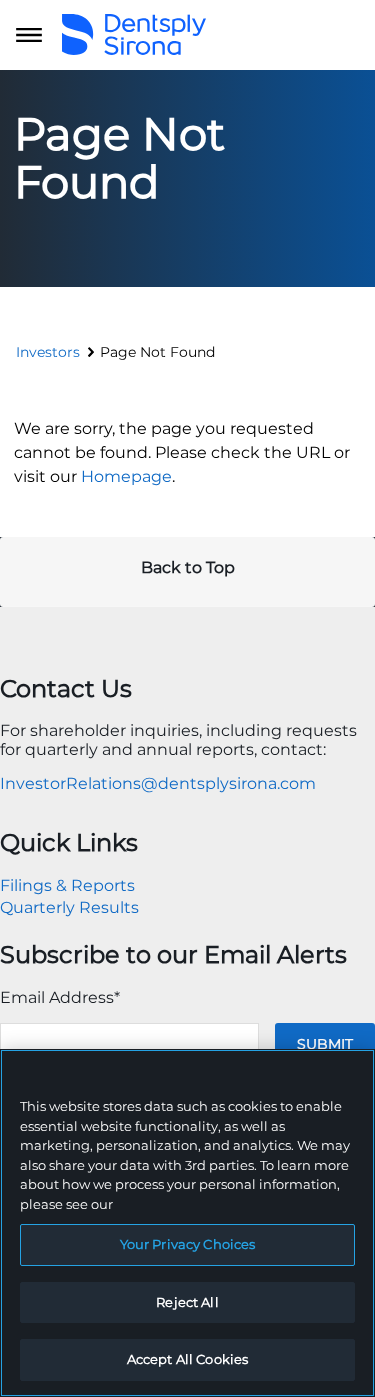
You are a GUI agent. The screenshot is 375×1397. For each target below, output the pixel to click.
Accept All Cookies (187, 1359)
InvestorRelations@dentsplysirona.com (158, 783)
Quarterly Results (69, 907)
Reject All (187, 1302)
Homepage (126, 476)
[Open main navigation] (29, 35)
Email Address (60, 997)
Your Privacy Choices (188, 1244)
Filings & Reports (67, 885)
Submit (325, 1044)
